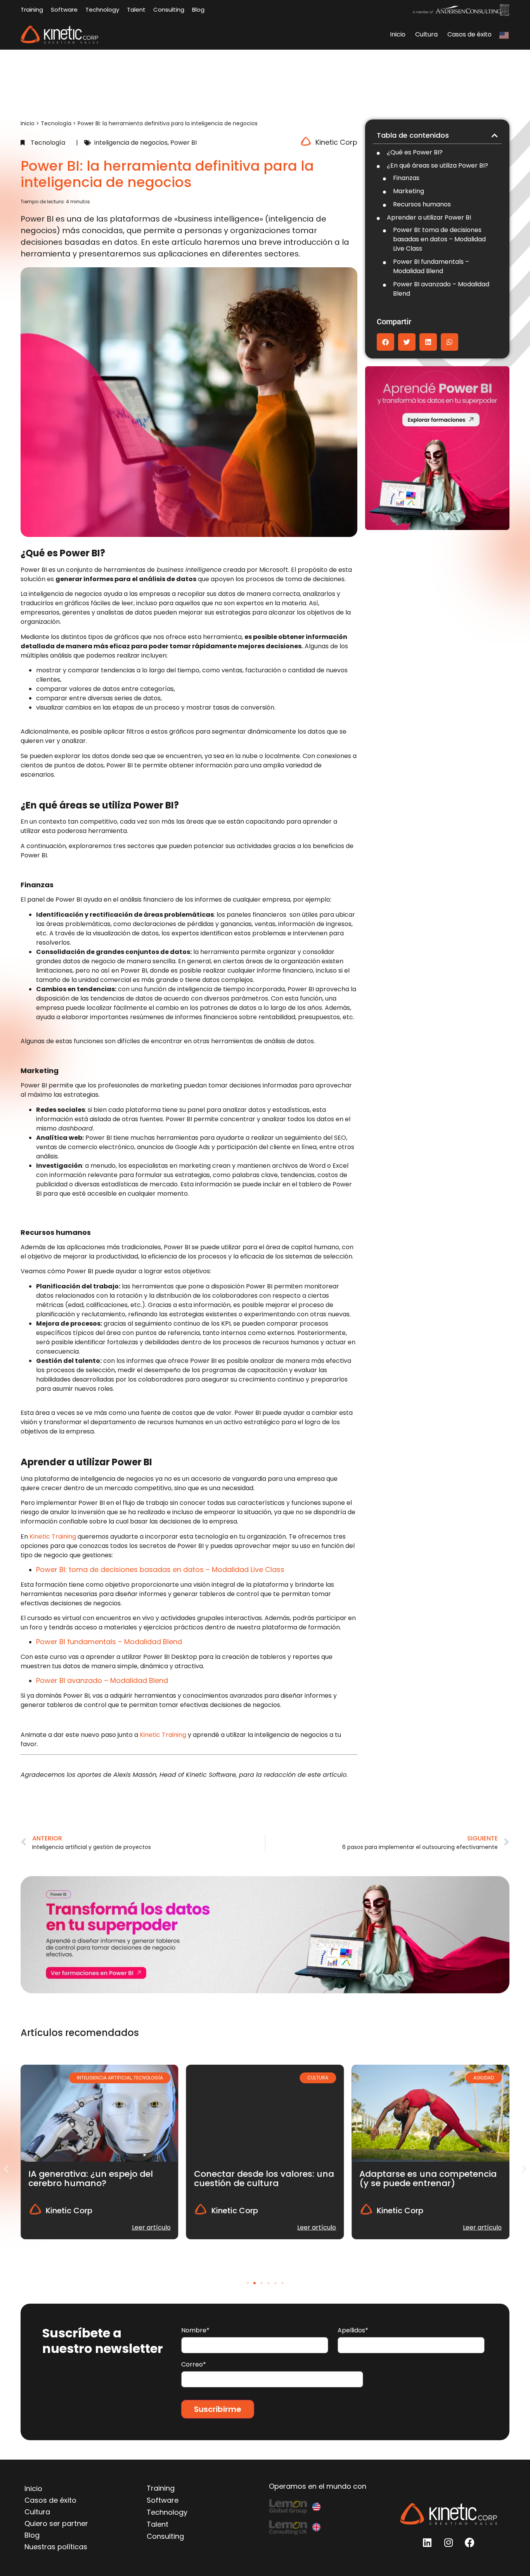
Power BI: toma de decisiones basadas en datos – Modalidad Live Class (439, 239)
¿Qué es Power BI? (415, 152)
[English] (504, 35)
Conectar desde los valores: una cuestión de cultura (98, 2179)
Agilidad (318, 2078)
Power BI (184, 143)
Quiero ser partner (56, 2523)
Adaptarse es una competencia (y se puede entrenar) (263, 2179)
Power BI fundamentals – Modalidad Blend (431, 266)
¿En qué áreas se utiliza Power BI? (437, 165)
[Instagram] (449, 2542)
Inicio (398, 34)
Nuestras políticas (56, 2547)
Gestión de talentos (469, 2078)
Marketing (409, 191)
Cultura (426, 34)
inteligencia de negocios (131, 143)
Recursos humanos (422, 204)
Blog (32, 2535)
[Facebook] (470, 2542)
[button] (495, 135)
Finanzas (406, 178)
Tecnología (56, 123)
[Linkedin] (427, 2542)
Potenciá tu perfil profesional (422, 2174)
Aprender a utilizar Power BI (429, 217)
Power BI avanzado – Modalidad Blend (441, 289)
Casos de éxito (469, 34)
